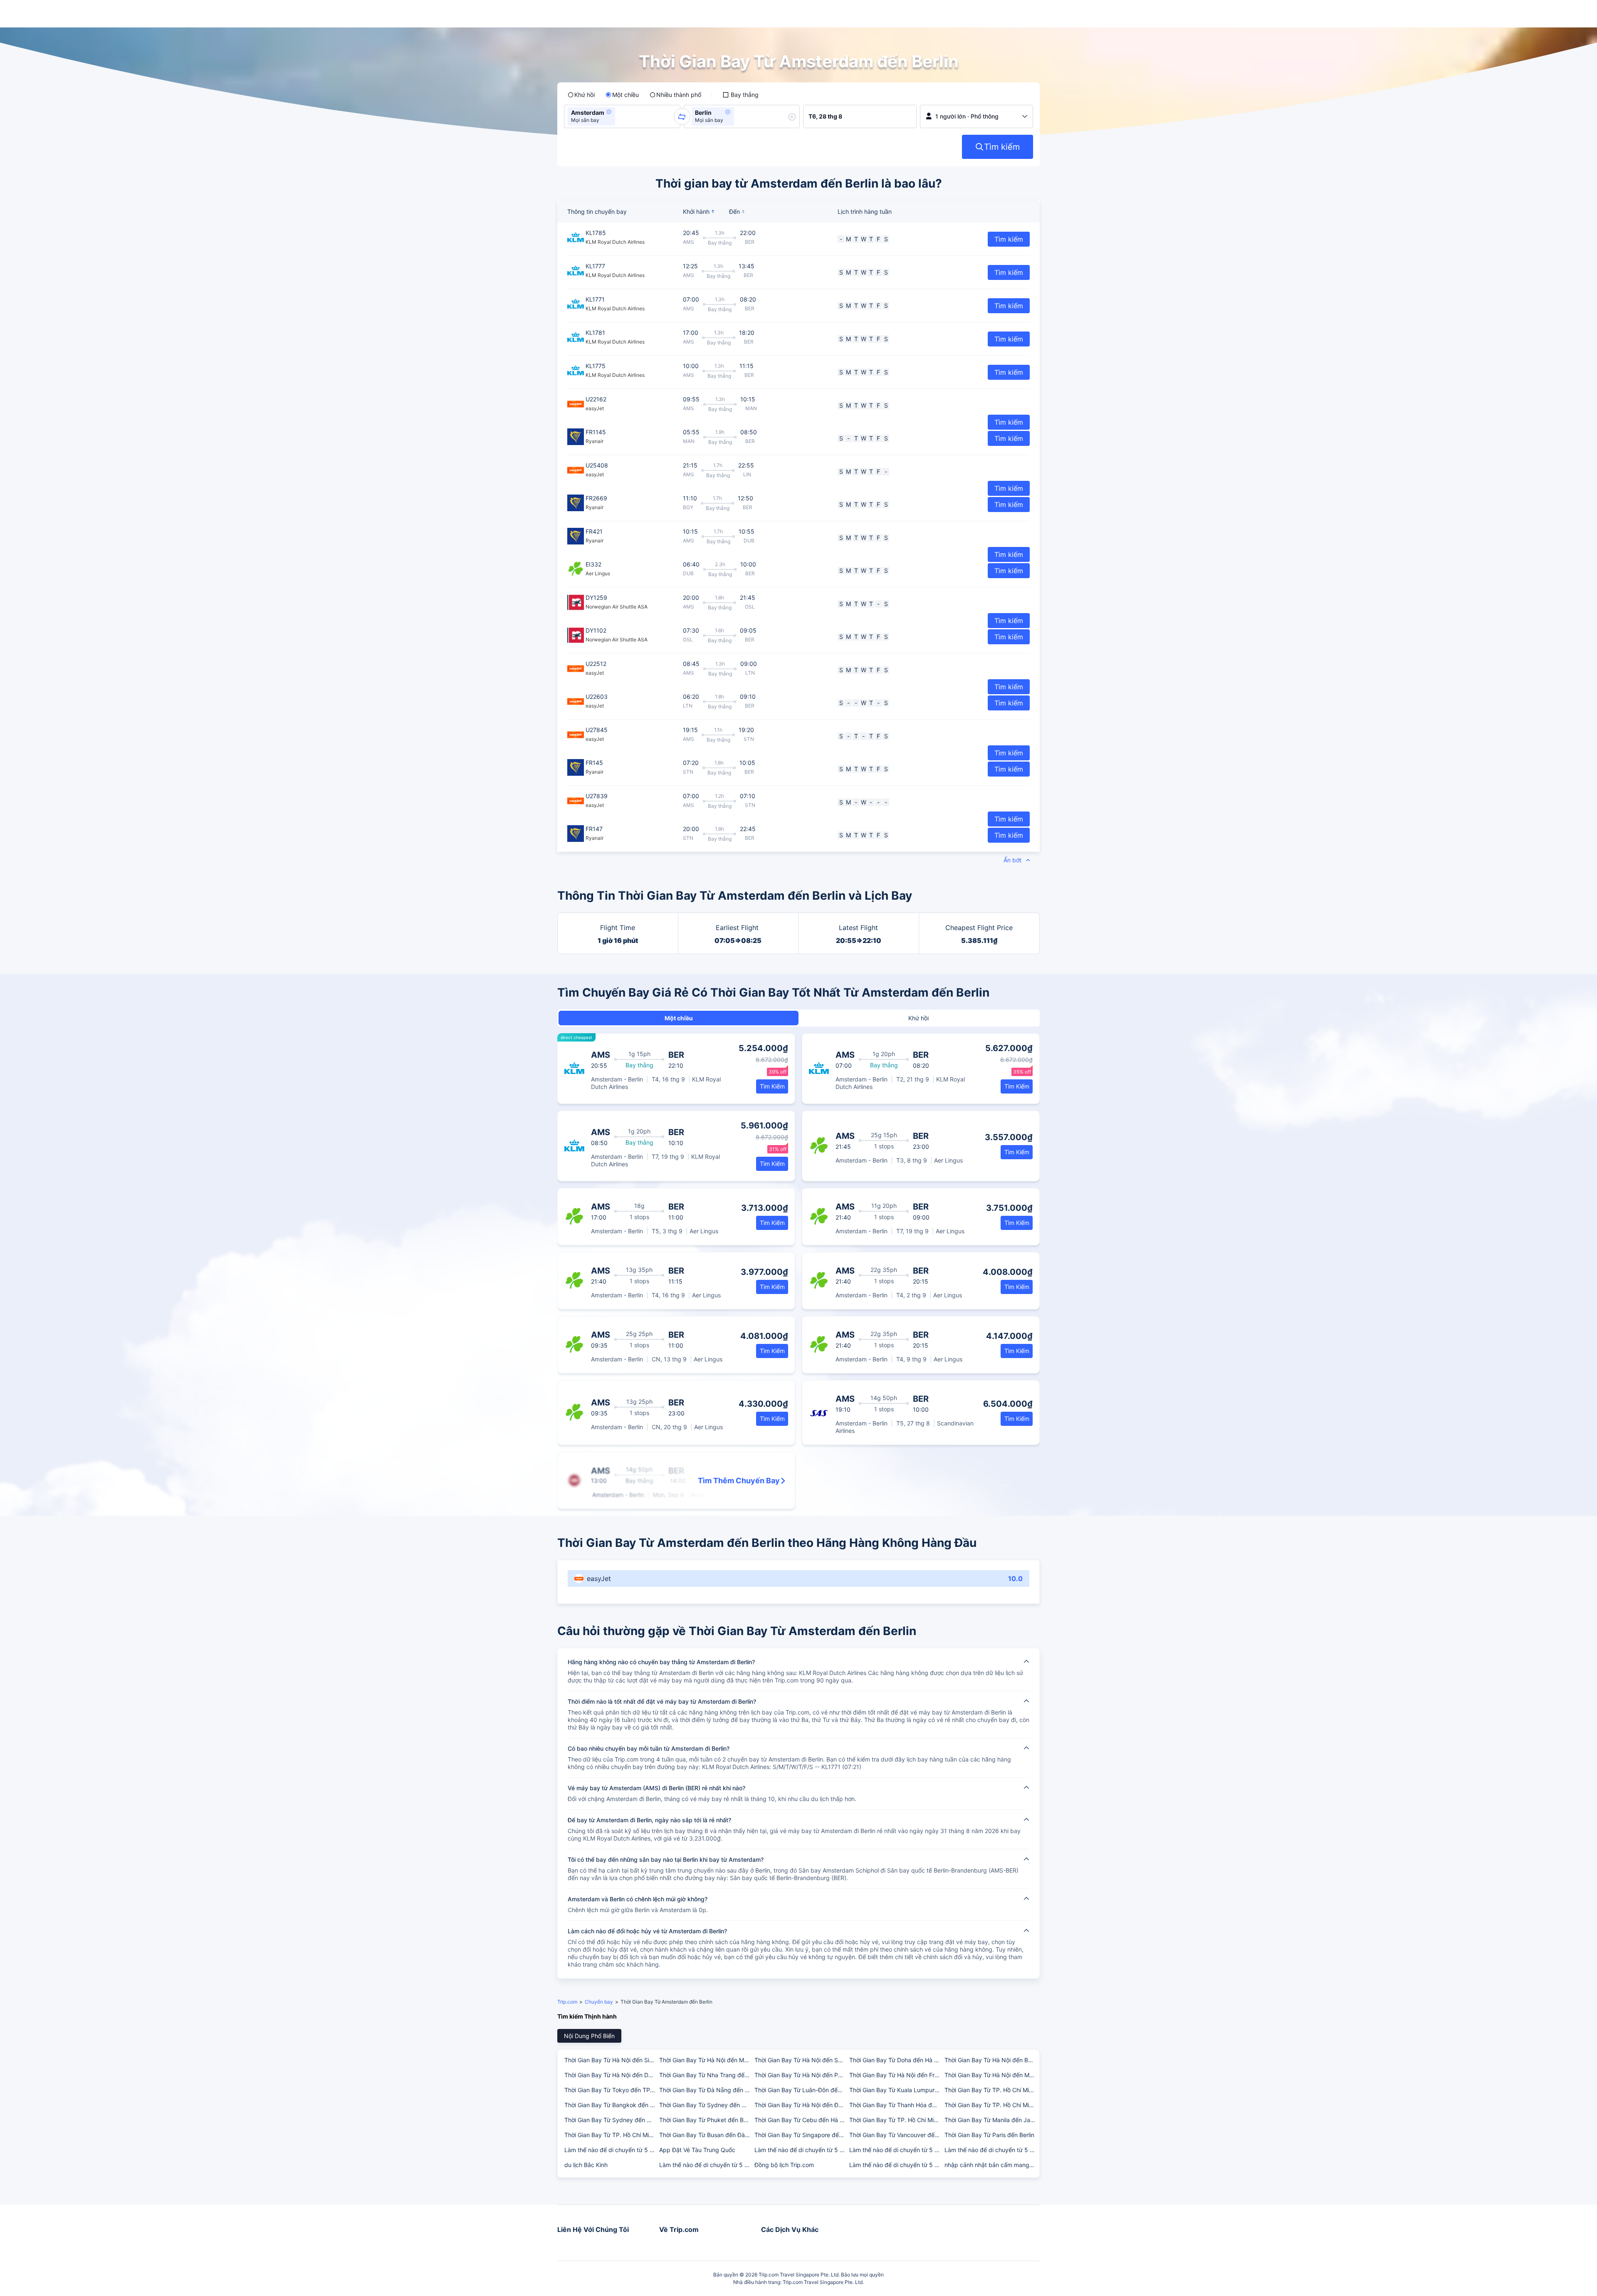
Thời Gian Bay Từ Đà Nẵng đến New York (706, 2090)
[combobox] (620, 116)
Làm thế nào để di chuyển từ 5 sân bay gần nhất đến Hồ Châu (896, 2150)
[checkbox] (740, 95)
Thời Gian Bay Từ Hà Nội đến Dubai (611, 2075)
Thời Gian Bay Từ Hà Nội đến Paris (801, 2075)
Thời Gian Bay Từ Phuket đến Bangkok (706, 2120)
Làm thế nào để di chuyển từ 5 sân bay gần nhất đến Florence (611, 2150)
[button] (609, 112)
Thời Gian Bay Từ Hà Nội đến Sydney (801, 2060)
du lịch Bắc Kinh (586, 2165)
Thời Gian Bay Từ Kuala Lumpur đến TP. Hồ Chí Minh (896, 2090)
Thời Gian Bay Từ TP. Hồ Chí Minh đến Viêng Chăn (896, 2120)
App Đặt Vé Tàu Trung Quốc (697, 2150)
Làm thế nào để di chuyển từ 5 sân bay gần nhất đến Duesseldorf (991, 2150)
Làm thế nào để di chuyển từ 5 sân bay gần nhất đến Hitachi (801, 2150)
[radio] (581, 95)
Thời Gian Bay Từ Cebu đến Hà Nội (801, 2120)
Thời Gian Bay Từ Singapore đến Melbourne (801, 2135)
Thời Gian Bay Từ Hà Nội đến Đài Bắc (801, 2105)
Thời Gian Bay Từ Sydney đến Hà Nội (706, 2105)
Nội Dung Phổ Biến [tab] (589, 2036)
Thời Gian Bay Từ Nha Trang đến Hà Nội (706, 2075)
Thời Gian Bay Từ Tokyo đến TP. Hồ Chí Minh (611, 2090)
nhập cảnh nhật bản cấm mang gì (990, 2165)
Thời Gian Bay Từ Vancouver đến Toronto (896, 2135)
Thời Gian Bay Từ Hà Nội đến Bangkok (991, 2060)
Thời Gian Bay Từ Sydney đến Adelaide (611, 2120)
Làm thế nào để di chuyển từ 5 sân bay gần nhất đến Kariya (706, 2165)
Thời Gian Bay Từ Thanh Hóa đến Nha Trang (896, 2105)
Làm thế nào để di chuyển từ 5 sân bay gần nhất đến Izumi (896, 2165)
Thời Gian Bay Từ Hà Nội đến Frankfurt (896, 2075)
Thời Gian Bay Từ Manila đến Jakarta (991, 2120)
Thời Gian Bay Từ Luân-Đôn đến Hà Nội (801, 2090)
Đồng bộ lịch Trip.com (784, 2165)
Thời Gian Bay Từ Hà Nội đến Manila (991, 2075)
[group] (622, 116)
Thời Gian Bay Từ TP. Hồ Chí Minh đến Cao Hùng (991, 2105)
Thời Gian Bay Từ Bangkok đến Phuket (611, 2105)
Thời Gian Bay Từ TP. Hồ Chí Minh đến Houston (611, 2135)
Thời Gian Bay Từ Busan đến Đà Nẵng (706, 2135)
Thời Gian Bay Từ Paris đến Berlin (989, 2135)
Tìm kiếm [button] (1009, 239)
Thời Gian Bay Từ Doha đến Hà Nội (896, 2060)
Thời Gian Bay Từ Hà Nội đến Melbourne (706, 2060)
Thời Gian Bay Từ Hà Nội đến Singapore (611, 2060)
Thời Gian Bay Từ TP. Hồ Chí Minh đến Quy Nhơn (991, 2090)
